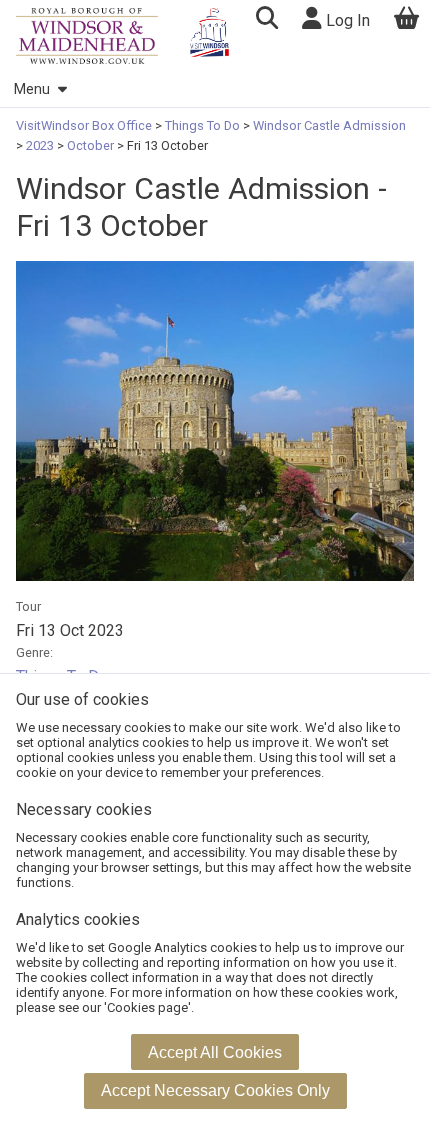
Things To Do (202, 125)
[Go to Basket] (407, 20)
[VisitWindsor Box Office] (87, 36)
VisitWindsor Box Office (85, 125)
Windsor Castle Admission (328, 125)
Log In (346, 20)
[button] (266, 20)
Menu (32, 89)
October (90, 145)
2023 (40, 145)
